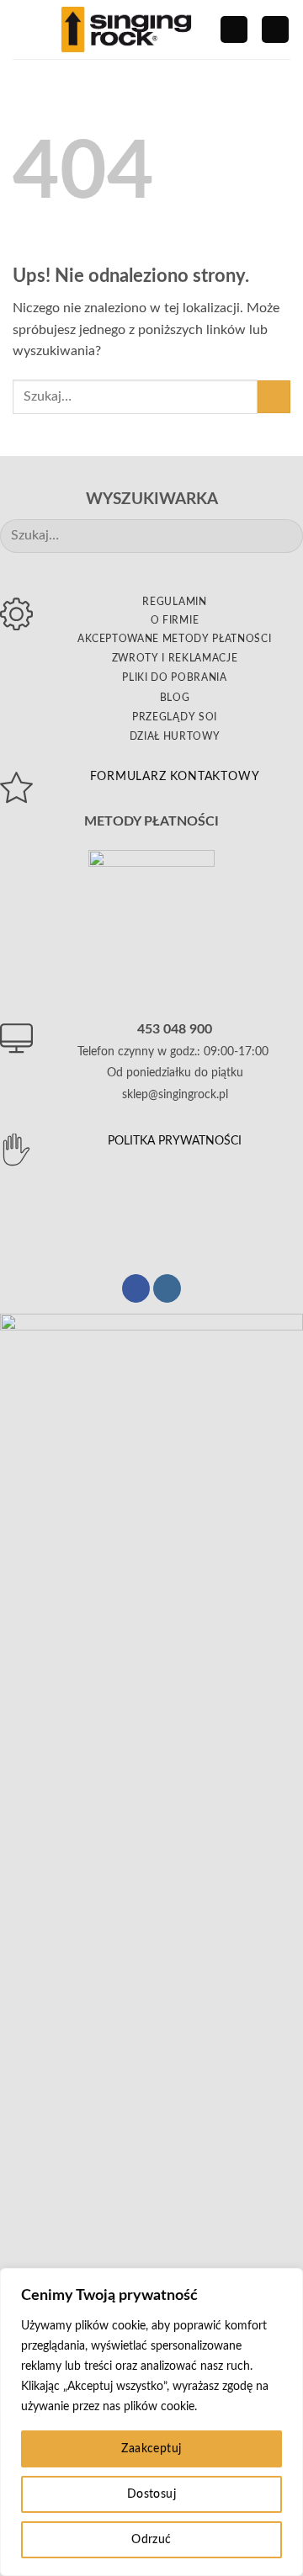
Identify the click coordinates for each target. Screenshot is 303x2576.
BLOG (175, 698)
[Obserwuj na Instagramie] (167, 1288)
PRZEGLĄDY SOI (175, 717)
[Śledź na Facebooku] (136, 1288)
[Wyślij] (274, 397)
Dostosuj (151, 2494)
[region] (151, 2422)
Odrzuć (151, 2540)
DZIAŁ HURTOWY (175, 736)
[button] (23, 29)
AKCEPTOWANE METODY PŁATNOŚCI (174, 639)
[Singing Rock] (126, 29)
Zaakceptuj (151, 2449)
